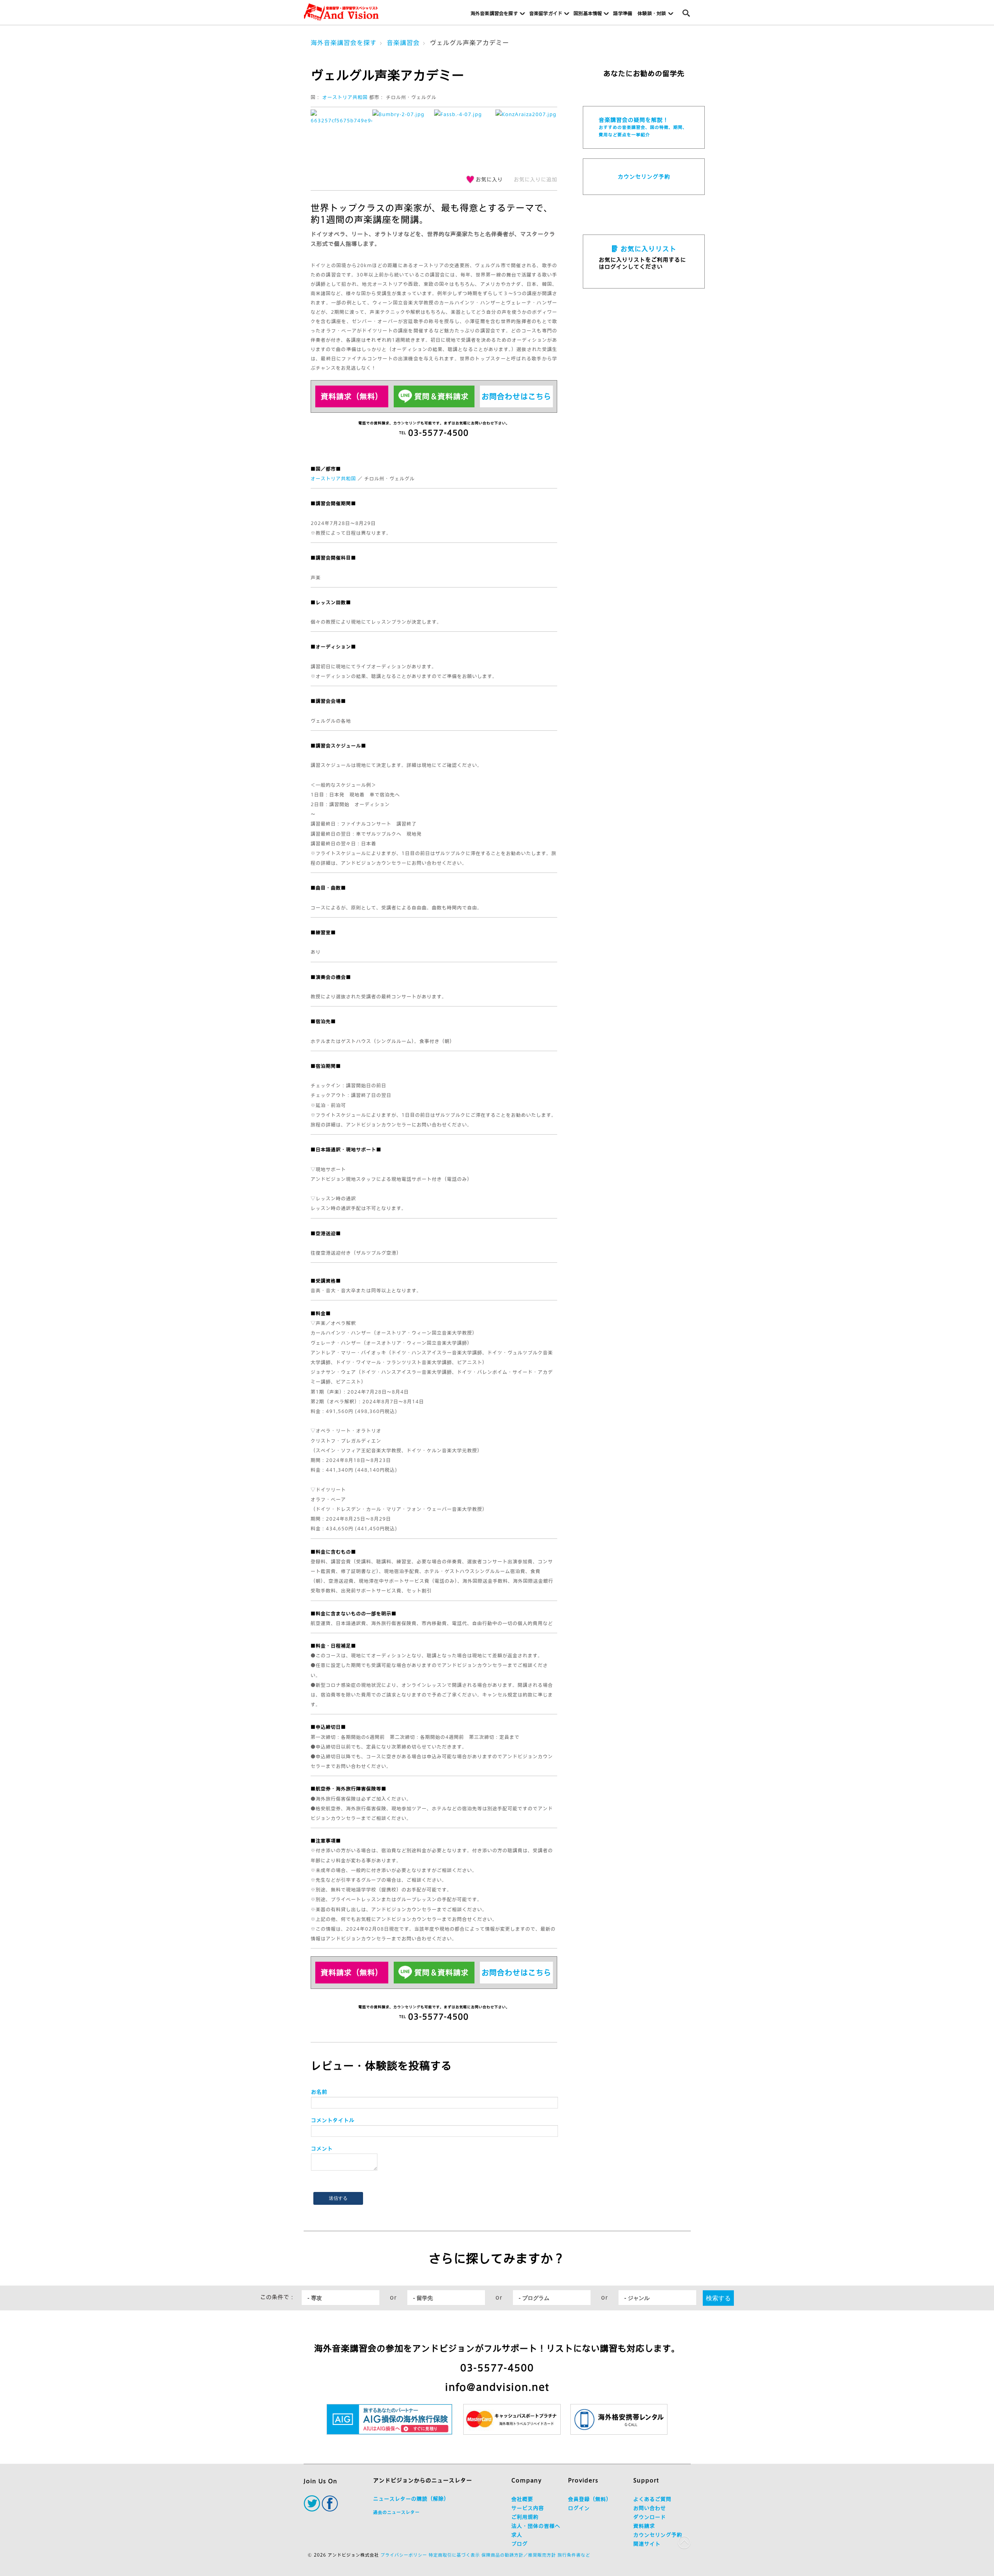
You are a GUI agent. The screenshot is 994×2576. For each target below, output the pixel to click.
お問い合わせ (650, 2508)
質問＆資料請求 (441, 396)
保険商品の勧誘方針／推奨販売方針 (519, 2555)
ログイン (579, 2508)
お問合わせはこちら (516, 396)
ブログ (520, 2544)
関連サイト (647, 2544)
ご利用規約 (525, 2517)
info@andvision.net (497, 2387)
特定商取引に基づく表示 (454, 2555)
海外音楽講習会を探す (344, 43)
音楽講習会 (403, 43)
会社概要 (522, 2499)
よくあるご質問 (652, 2499)
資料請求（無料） (352, 396)
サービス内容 (528, 2508)
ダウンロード (650, 2517)
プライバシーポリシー (404, 2555)
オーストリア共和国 (345, 97)
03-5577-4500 (497, 2368)
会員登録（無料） (590, 2499)
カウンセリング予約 (644, 177)
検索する (718, 2298)
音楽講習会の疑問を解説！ (643, 127)
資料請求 (644, 2526)
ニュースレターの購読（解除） (411, 2499)
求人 (517, 2535)
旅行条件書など (574, 2555)
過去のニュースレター (396, 2512)
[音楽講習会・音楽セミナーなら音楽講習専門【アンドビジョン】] (341, 12)
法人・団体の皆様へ (536, 2526)
